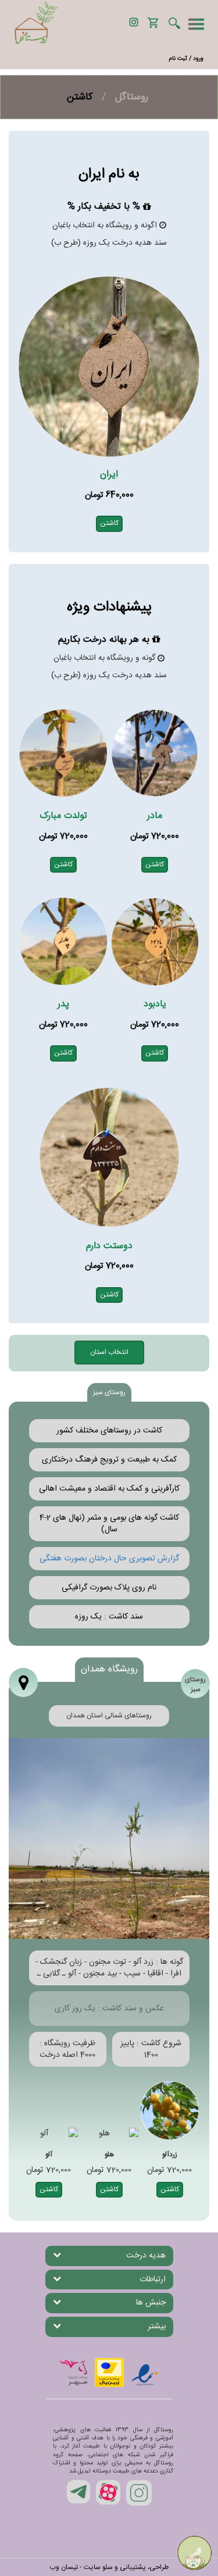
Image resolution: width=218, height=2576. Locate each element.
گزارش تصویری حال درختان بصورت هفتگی (109, 1559)
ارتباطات (153, 2280)
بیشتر (157, 2327)
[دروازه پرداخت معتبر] (109, 2373)
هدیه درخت (146, 2256)
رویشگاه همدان (109, 1669)
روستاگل (132, 97)
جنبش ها (151, 2303)
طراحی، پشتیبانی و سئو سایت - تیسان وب (109, 2567)
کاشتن (109, 523)
